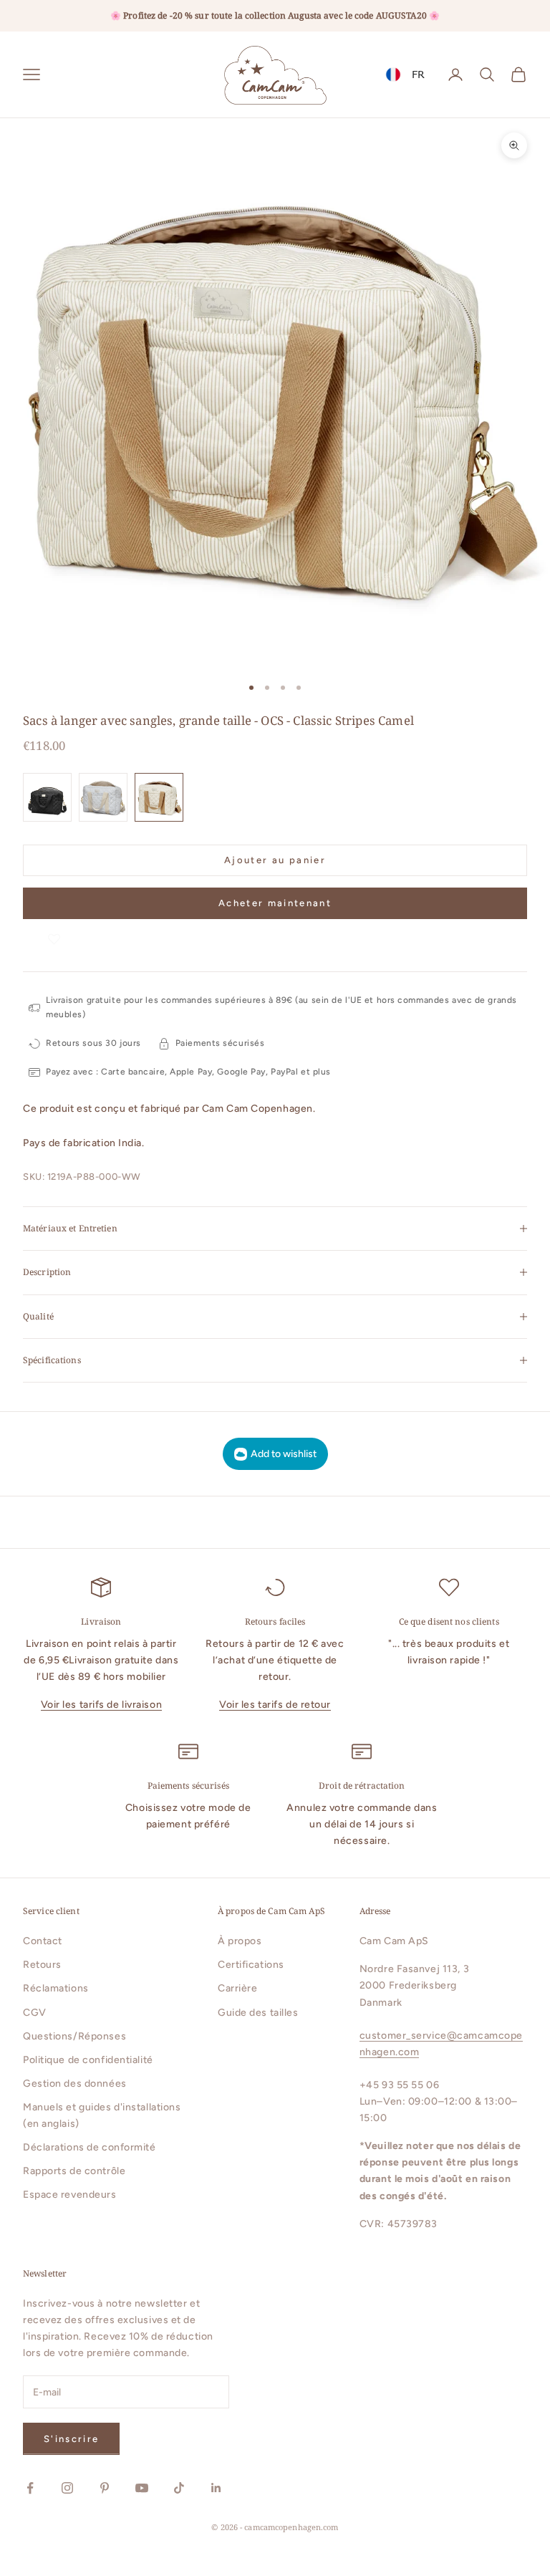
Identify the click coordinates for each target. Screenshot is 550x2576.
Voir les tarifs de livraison (102, 1705)
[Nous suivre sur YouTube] (142, 2488)
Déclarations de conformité (90, 2147)
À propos (240, 1941)
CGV (35, 2013)
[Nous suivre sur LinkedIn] (216, 2488)
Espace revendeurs (70, 2195)
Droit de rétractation (362, 1786)
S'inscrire (71, 2439)
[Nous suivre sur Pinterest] (105, 2488)
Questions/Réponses (74, 2036)
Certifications (251, 1965)
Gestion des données (75, 2084)
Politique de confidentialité (88, 2060)
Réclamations (56, 1988)
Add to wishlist (284, 1454)
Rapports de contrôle (74, 2171)
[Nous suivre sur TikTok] (179, 2488)
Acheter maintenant (275, 903)
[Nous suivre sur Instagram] (67, 2488)
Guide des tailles (258, 2013)
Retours (42, 1965)
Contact (43, 1941)
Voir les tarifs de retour (275, 1705)
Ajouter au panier (275, 860)
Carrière (237, 1988)
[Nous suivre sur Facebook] (30, 2488)
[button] (54, 933)
